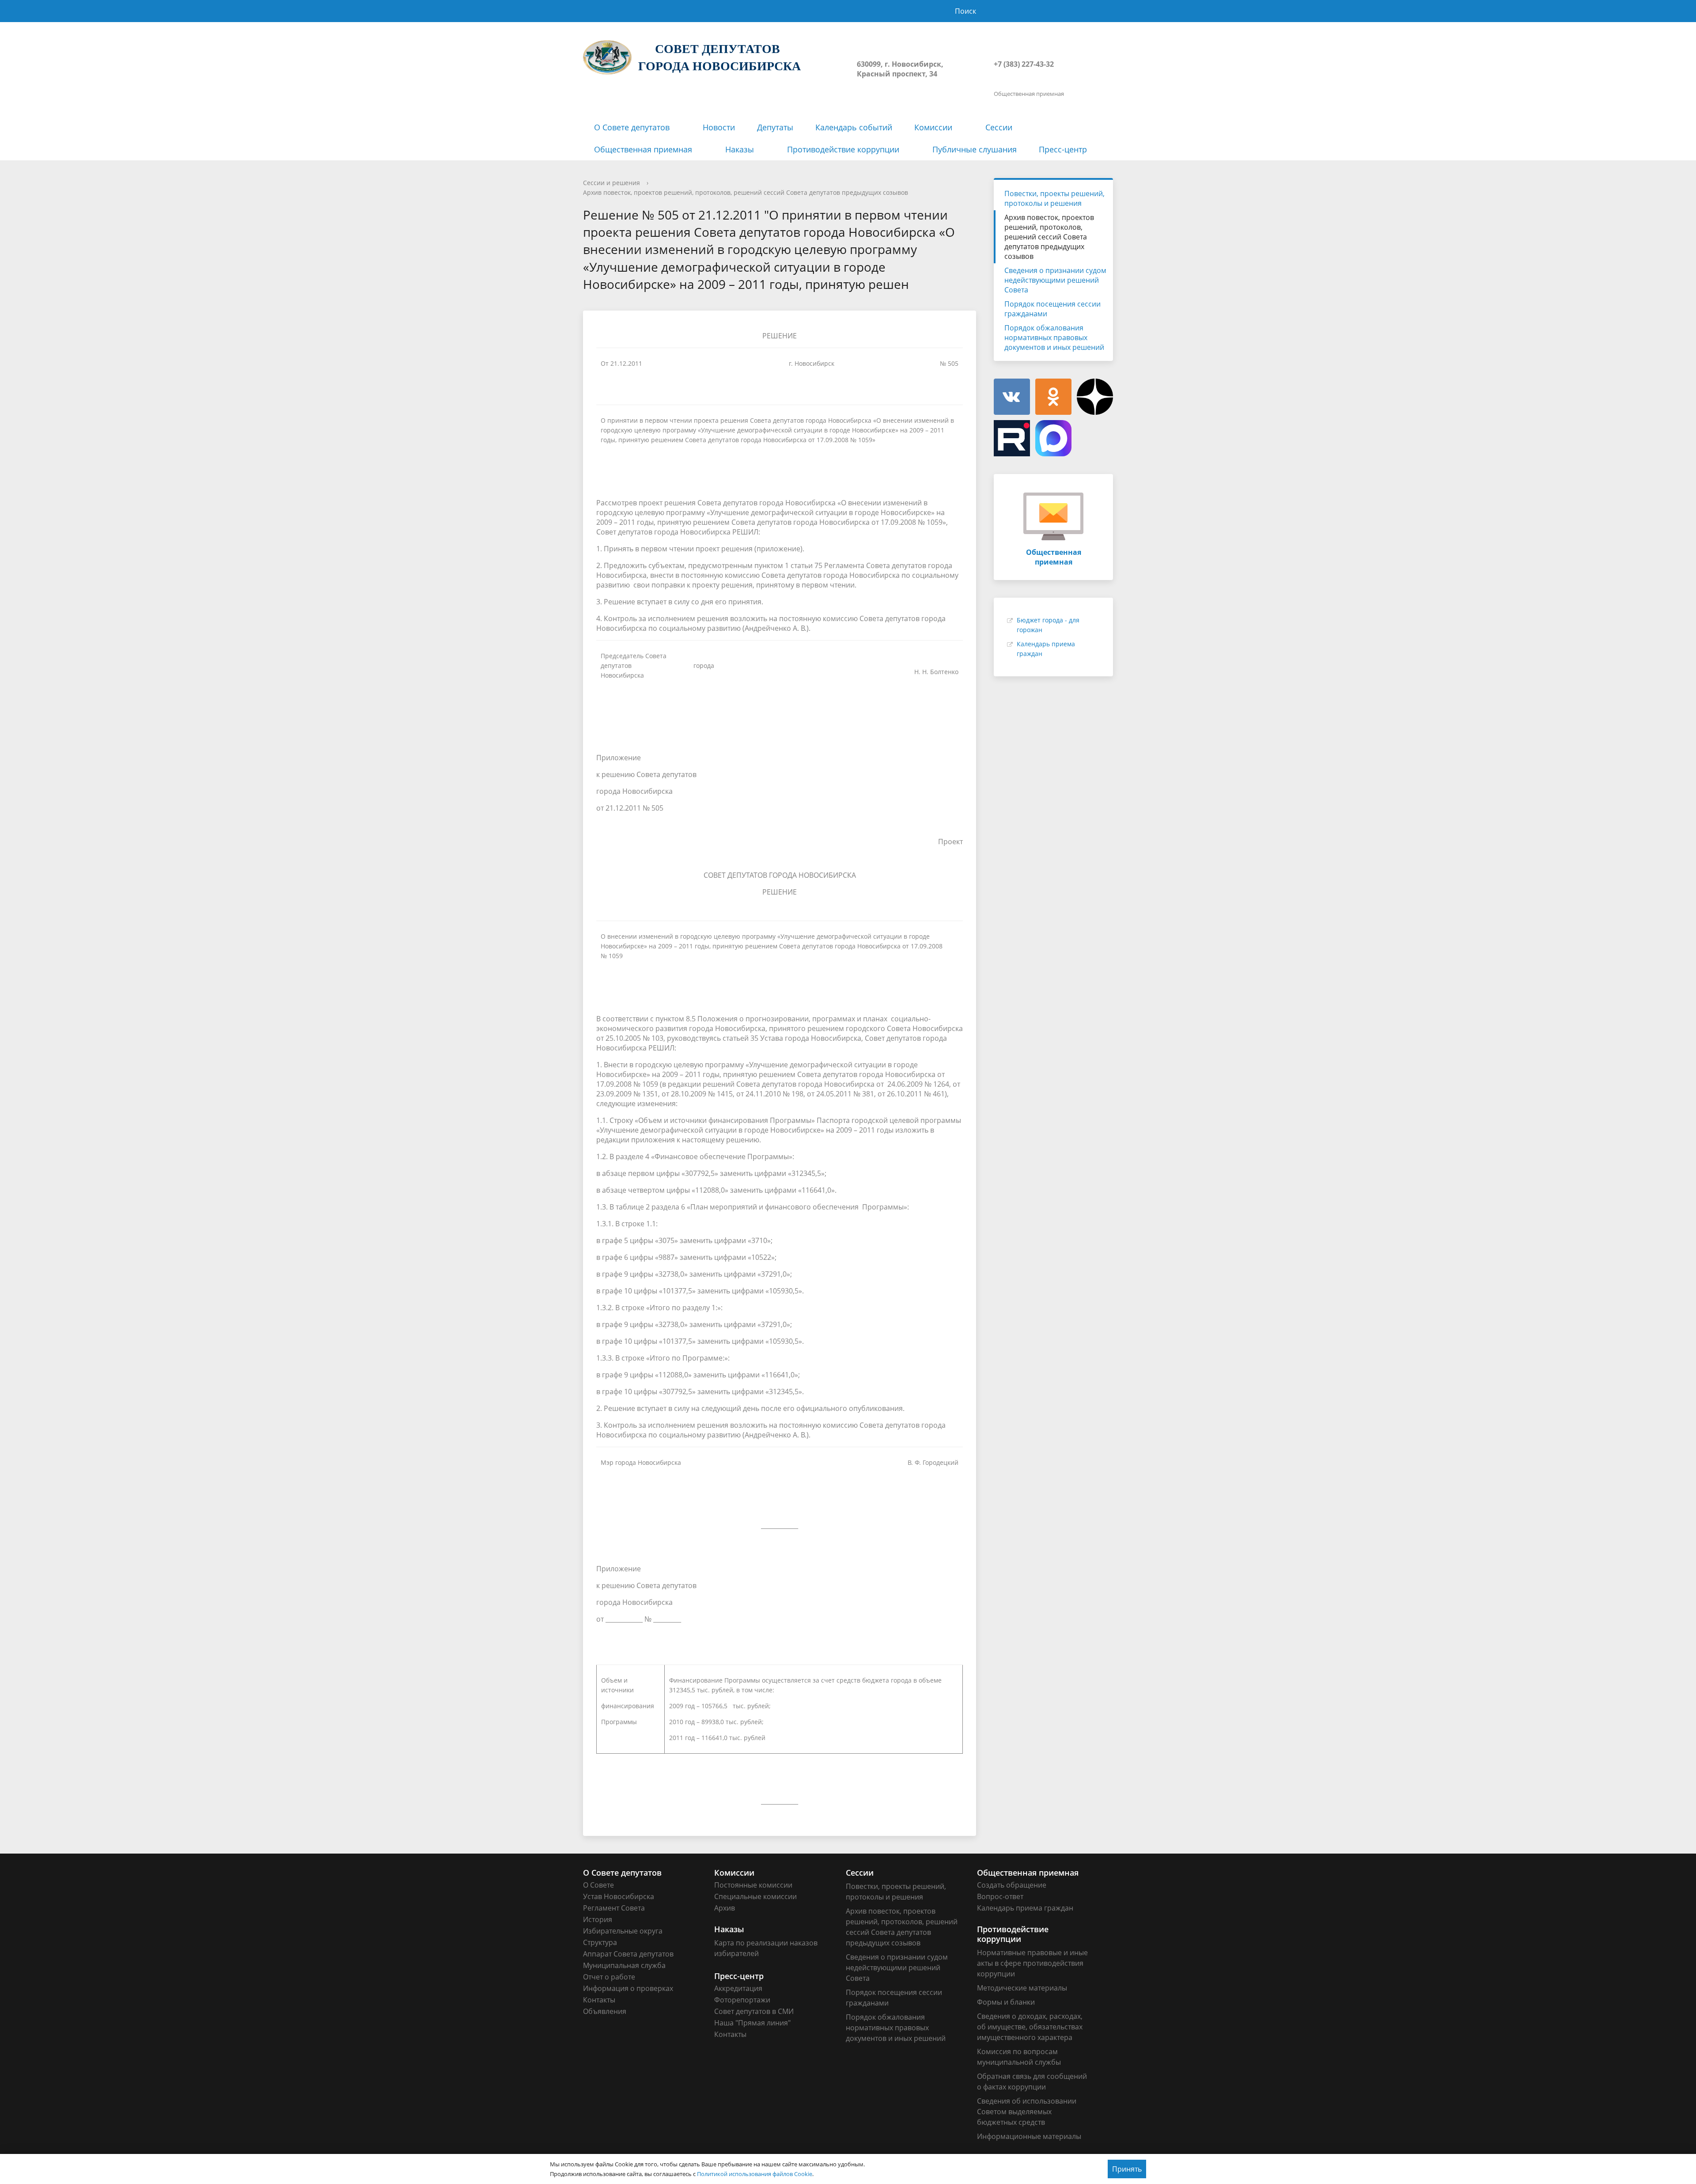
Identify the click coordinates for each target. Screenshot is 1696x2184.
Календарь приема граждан (1025, 1908)
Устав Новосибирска (619, 1896)
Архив (725, 1908)
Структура (600, 1942)
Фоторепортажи (742, 2000)
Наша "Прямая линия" (752, 2023)
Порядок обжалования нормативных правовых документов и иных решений (1054, 337)
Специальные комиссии (755, 1896)
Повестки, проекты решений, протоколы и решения (1054, 198)
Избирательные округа (623, 1931)
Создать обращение (1012, 1885)
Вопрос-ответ (1000, 1896)
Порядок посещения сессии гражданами (1052, 309)
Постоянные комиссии (753, 1885)
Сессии (999, 127)
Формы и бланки (1006, 2002)
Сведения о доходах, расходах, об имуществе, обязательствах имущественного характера (1030, 2027)
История (598, 1919)
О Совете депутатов (632, 127)
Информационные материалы (1029, 2136)
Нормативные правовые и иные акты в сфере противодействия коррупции (1032, 1963)
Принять (1127, 2169)
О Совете (598, 1885)
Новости (719, 127)
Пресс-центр (1063, 149)
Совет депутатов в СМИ (754, 2011)
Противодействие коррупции (843, 149)
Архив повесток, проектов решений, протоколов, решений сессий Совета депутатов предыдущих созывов (746, 192)
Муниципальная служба (624, 1965)
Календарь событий (854, 127)
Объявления (605, 2011)
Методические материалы (1022, 1988)
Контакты (599, 2000)
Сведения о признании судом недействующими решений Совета (1055, 280)
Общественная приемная (643, 149)
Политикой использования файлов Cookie (755, 2174)
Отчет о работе (609, 1977)
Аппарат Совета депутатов (628, 1954)
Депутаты (775, 127)
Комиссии (933, 127)
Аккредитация (738, 1988)
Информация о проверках (628, 1988)
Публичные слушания (975, 149)
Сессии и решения (611, 183)
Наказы (740, 149)
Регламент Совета (614, 1908)
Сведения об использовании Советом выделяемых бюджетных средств (1027, 2112)
